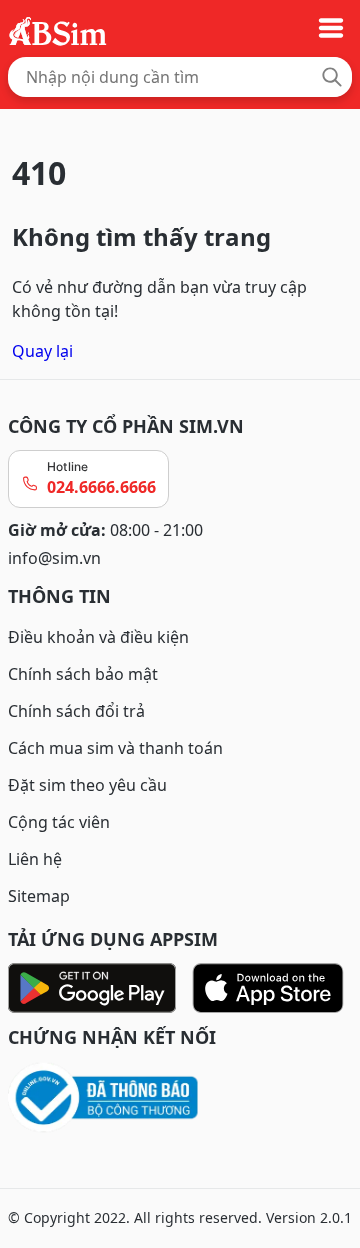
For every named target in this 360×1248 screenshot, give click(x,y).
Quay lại (42, 351)
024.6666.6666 (101, 487)
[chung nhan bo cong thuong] (180, 1098)
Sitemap (39, 896)
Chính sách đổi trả (76, 711)
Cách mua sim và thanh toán (115, 748)
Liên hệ (35, 859)
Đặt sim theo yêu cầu (87, 785)
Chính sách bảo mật (83, 674)
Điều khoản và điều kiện (98, 637)
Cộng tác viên (59, 822)
